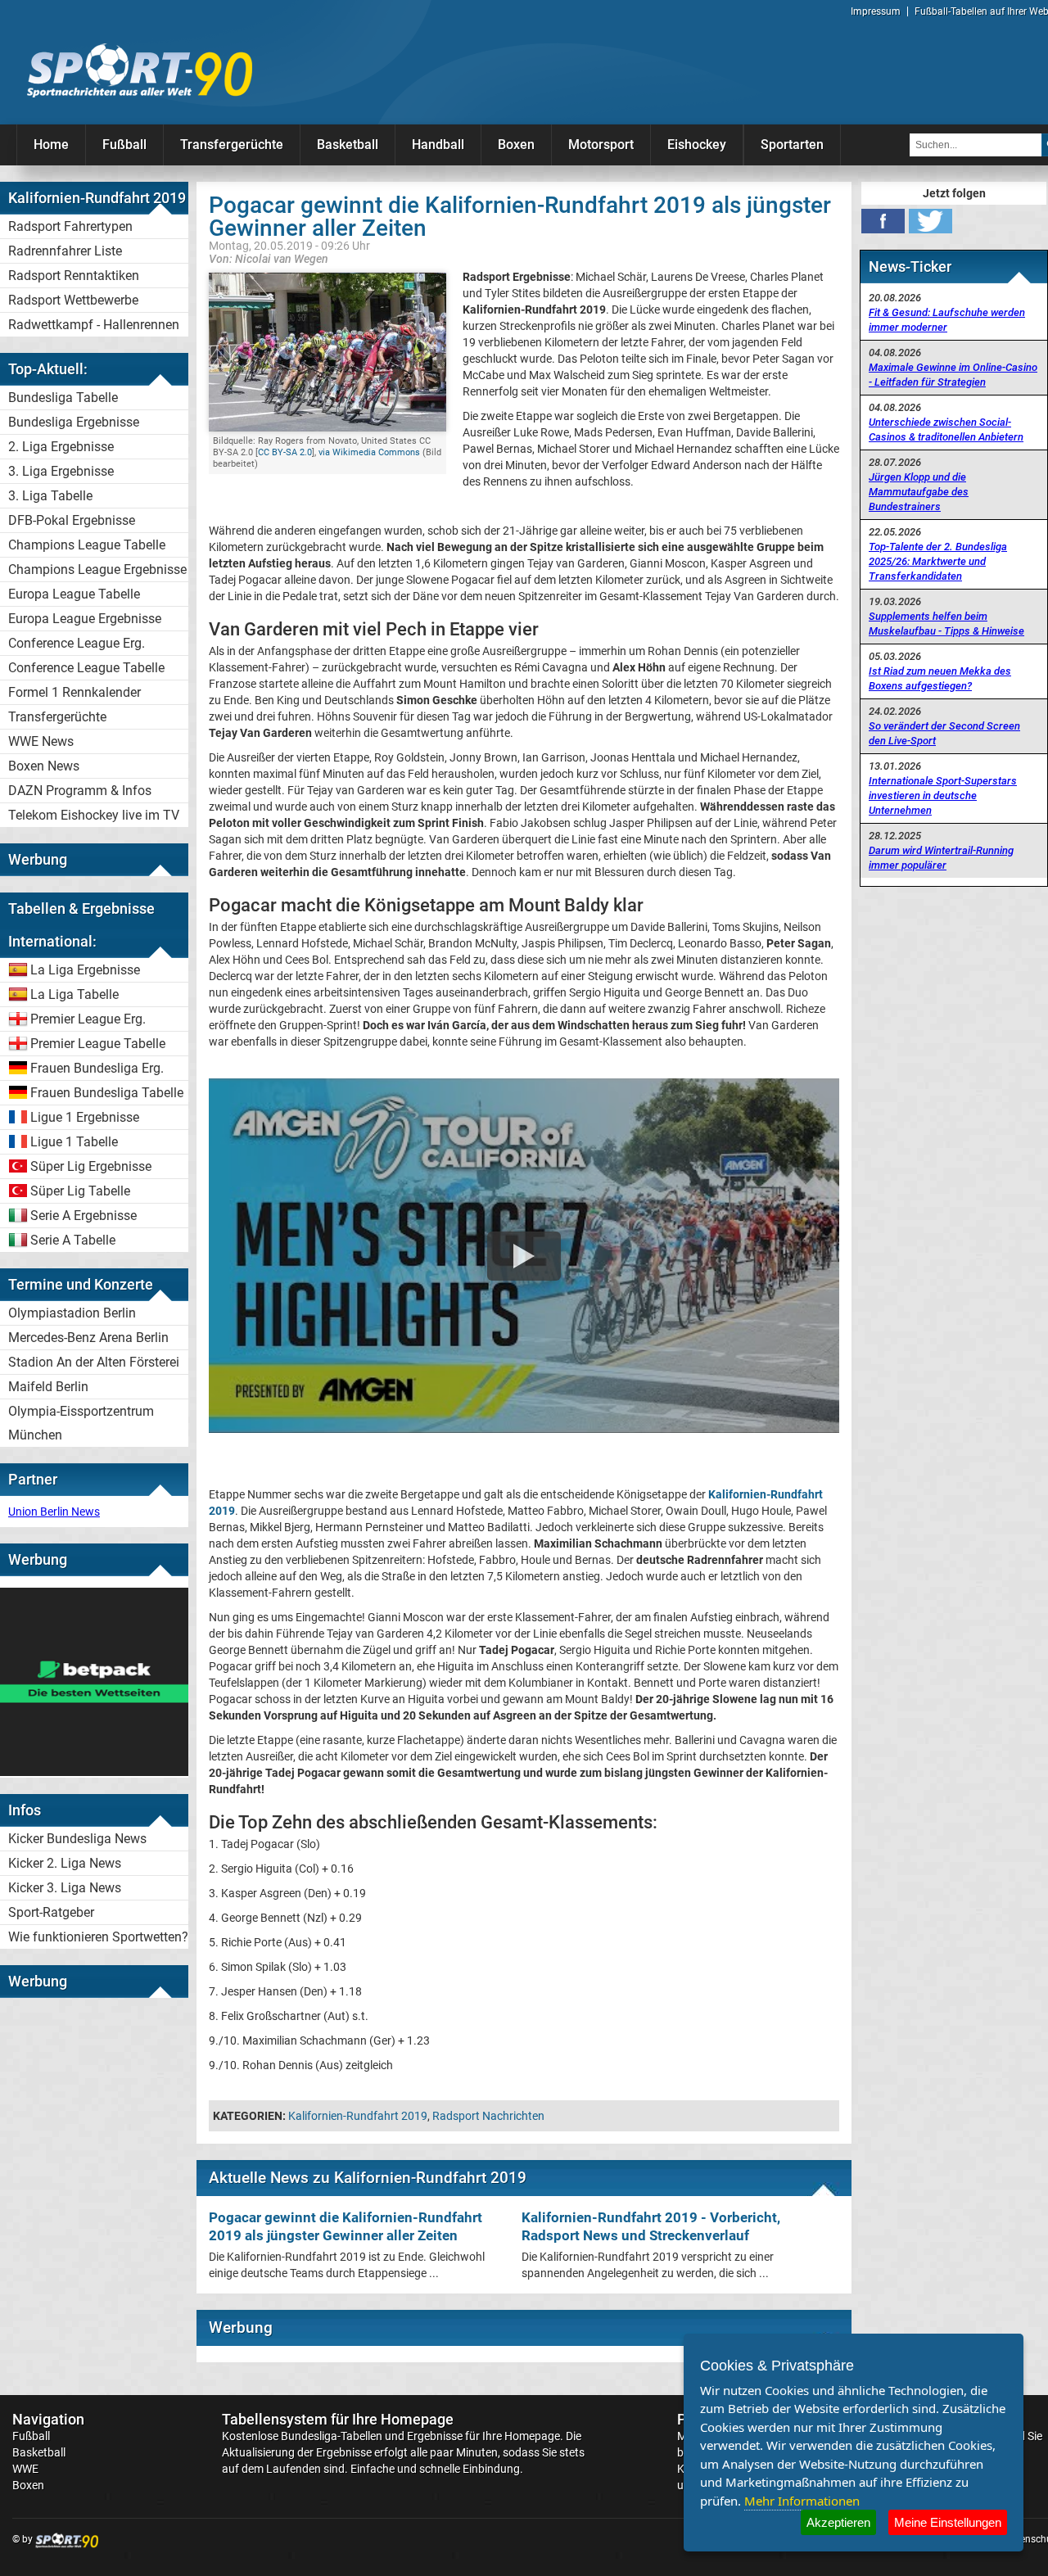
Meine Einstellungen (948, 2522)
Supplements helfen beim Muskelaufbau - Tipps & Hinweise (946, 624)
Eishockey (697, 145)
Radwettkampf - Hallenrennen (94, 325)
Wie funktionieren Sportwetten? (98, 1937)
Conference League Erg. (77, 643)
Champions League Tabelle (87, 545)
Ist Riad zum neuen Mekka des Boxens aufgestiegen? (940, 678)
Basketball (348, 145)
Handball (438, 145)
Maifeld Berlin (48, 1387)
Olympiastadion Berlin (72, 1313)
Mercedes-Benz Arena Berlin (88, 1338)
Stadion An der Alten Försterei (94, 1362)
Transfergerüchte (232, 145)
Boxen (516, 145)
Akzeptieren (838, 2522)
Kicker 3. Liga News (65, 1888)
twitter (931, 221)
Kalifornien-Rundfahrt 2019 (358, 2116)
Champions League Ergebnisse (97, 569)
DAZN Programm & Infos (80, 791)
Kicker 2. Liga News (65, 1863)
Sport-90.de (139, 70)
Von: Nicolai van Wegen (269, 258)
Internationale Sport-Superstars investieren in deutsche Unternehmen (943, 795)
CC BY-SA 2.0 (285, 452)
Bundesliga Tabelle (63, 398)
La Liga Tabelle (75, 994)
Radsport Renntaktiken (74, 276)
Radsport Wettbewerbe (73, 300)
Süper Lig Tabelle (80, 1191)
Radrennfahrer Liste (65, 251)
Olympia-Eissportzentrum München (81, 1423)
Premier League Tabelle (98, 1044)
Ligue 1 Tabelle (74, 1142)
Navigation (48, 2419)
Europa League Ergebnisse (85, 619)
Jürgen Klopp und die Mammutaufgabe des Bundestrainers (919, 492)
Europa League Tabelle (74, 594)
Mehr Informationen (802, 2501)
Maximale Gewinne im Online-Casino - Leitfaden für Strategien (953, 375)
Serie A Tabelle (73, 1240)
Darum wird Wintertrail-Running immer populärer (941, 858)
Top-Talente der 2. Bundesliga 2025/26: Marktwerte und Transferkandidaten (938, 561)
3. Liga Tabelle (50, 496)
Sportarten (792, 145)
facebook (883, 221)
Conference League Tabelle (86, 668)
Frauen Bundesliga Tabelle (107, 1093)
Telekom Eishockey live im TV (94, 815)
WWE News (41, 741)
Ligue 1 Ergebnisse (85, 1117)
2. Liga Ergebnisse (61, 447)
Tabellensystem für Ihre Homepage (338, 2419)
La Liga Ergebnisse (85, 970)
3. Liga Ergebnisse (61, 471)
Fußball (124, 145)
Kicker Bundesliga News (77, 1839)
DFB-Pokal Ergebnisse (72, 520)
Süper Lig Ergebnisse (91, 1166)
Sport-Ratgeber (51, 1912)
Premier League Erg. (88, 1019)
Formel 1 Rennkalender (75, 692)
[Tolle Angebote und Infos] (94, 1772)
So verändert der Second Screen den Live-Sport (944, 733)
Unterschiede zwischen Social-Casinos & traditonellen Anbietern (946, 429)
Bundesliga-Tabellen (332, 2436)
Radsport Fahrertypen (70, 226)
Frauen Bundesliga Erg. (97, 1068)
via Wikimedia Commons (369, 452)
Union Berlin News (54, 1512)
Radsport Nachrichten (488, 2116)
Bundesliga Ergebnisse (74, 422)
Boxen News (44, 766)
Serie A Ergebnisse (84, 1216)
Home (51, 145)
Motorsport (601, 145)
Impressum (876, 11)
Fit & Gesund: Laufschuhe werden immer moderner (947, 320)
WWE (25, 2469)
